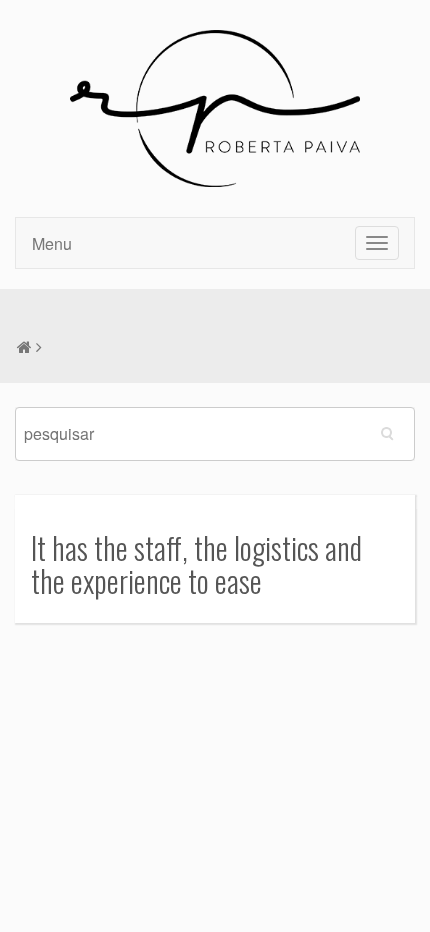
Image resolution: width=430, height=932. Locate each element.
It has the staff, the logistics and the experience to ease (196, 564)
